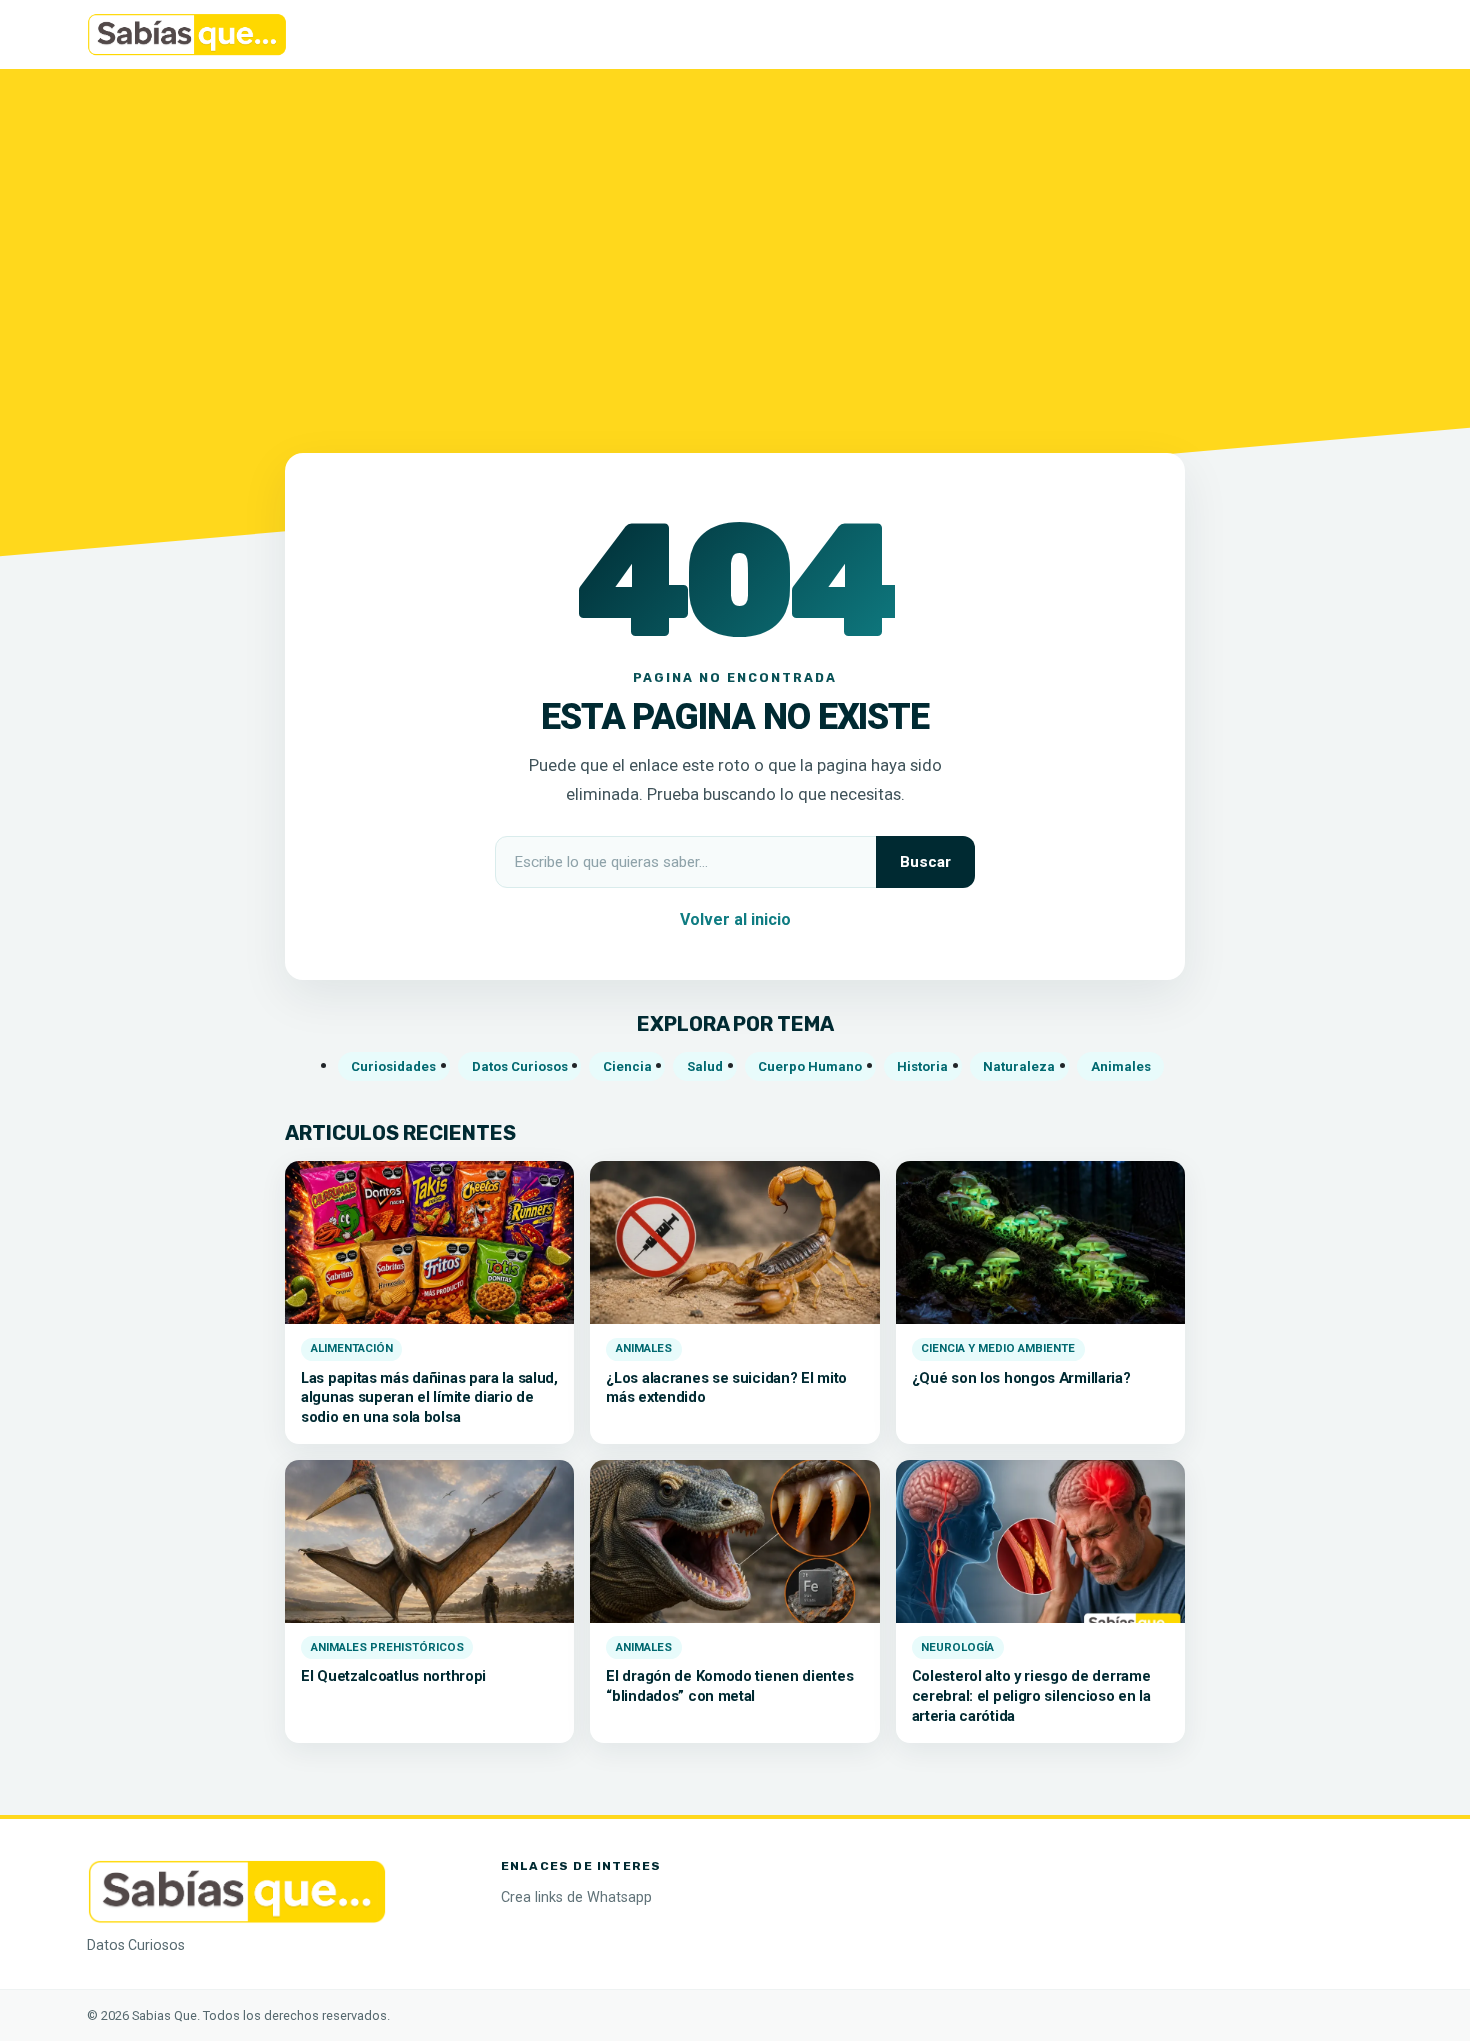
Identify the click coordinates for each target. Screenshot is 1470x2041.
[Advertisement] (735, 249)
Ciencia (627, 1066)
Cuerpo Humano (810, 1066)
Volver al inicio (735, 919)
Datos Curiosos (520, 1066)
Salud (705, 1066)
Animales (1121, 1066)
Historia (922, 1066)
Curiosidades (393, 1066)
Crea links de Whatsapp (576, 1897)
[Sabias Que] (237, 1889)
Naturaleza (1019, 1066)
